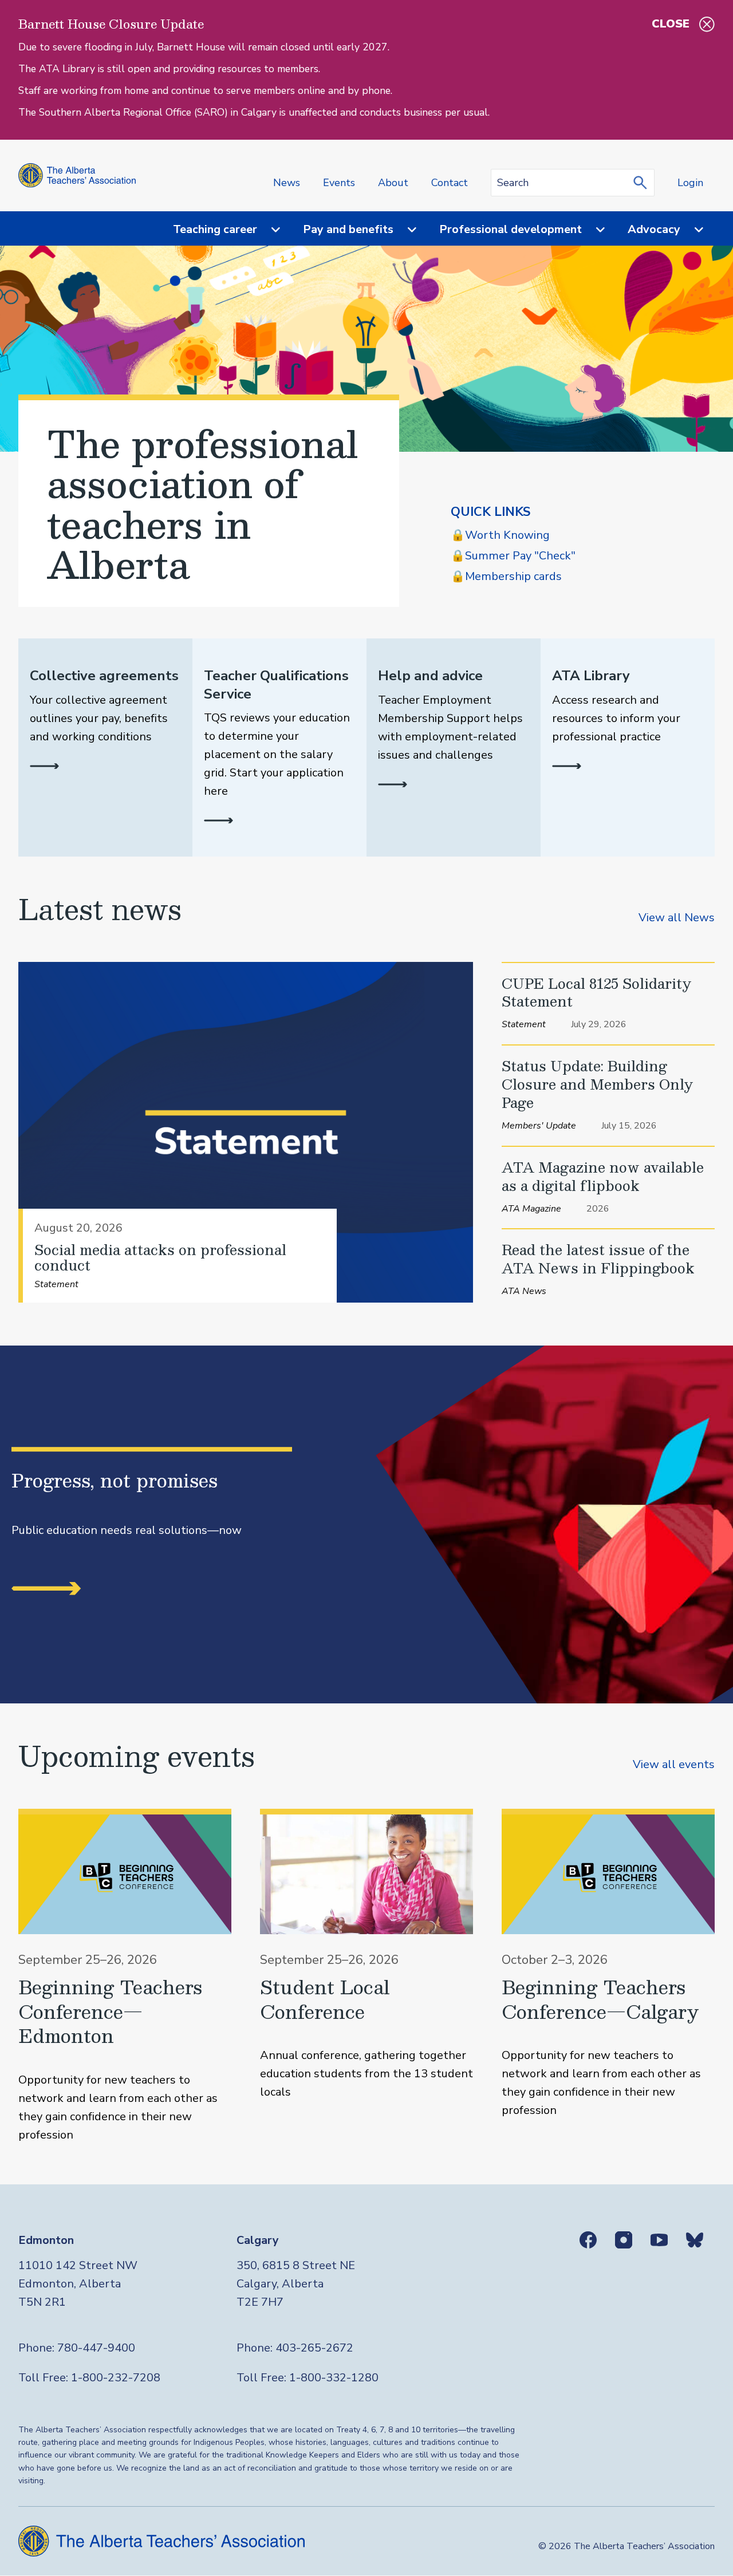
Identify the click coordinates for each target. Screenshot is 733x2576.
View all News (677, 918)
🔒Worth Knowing (500, 535)
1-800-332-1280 (334, 2378)
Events (339, 183)
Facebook (588, 2240)
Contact (450, 183)
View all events (674, 1764)
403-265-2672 (314, 2348)
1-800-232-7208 (116, 2378)
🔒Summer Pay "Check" (513, 556)
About (393, 183)
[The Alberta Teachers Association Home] (77, 175)
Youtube (659, 2240)
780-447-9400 (96, 2348)
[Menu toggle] (269, 230)
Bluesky (695, 2240)
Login (690, 183)
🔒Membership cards (506, 576)
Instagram (624, 2240)
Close (671, 24)
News (287, 183)
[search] (643, 183)
